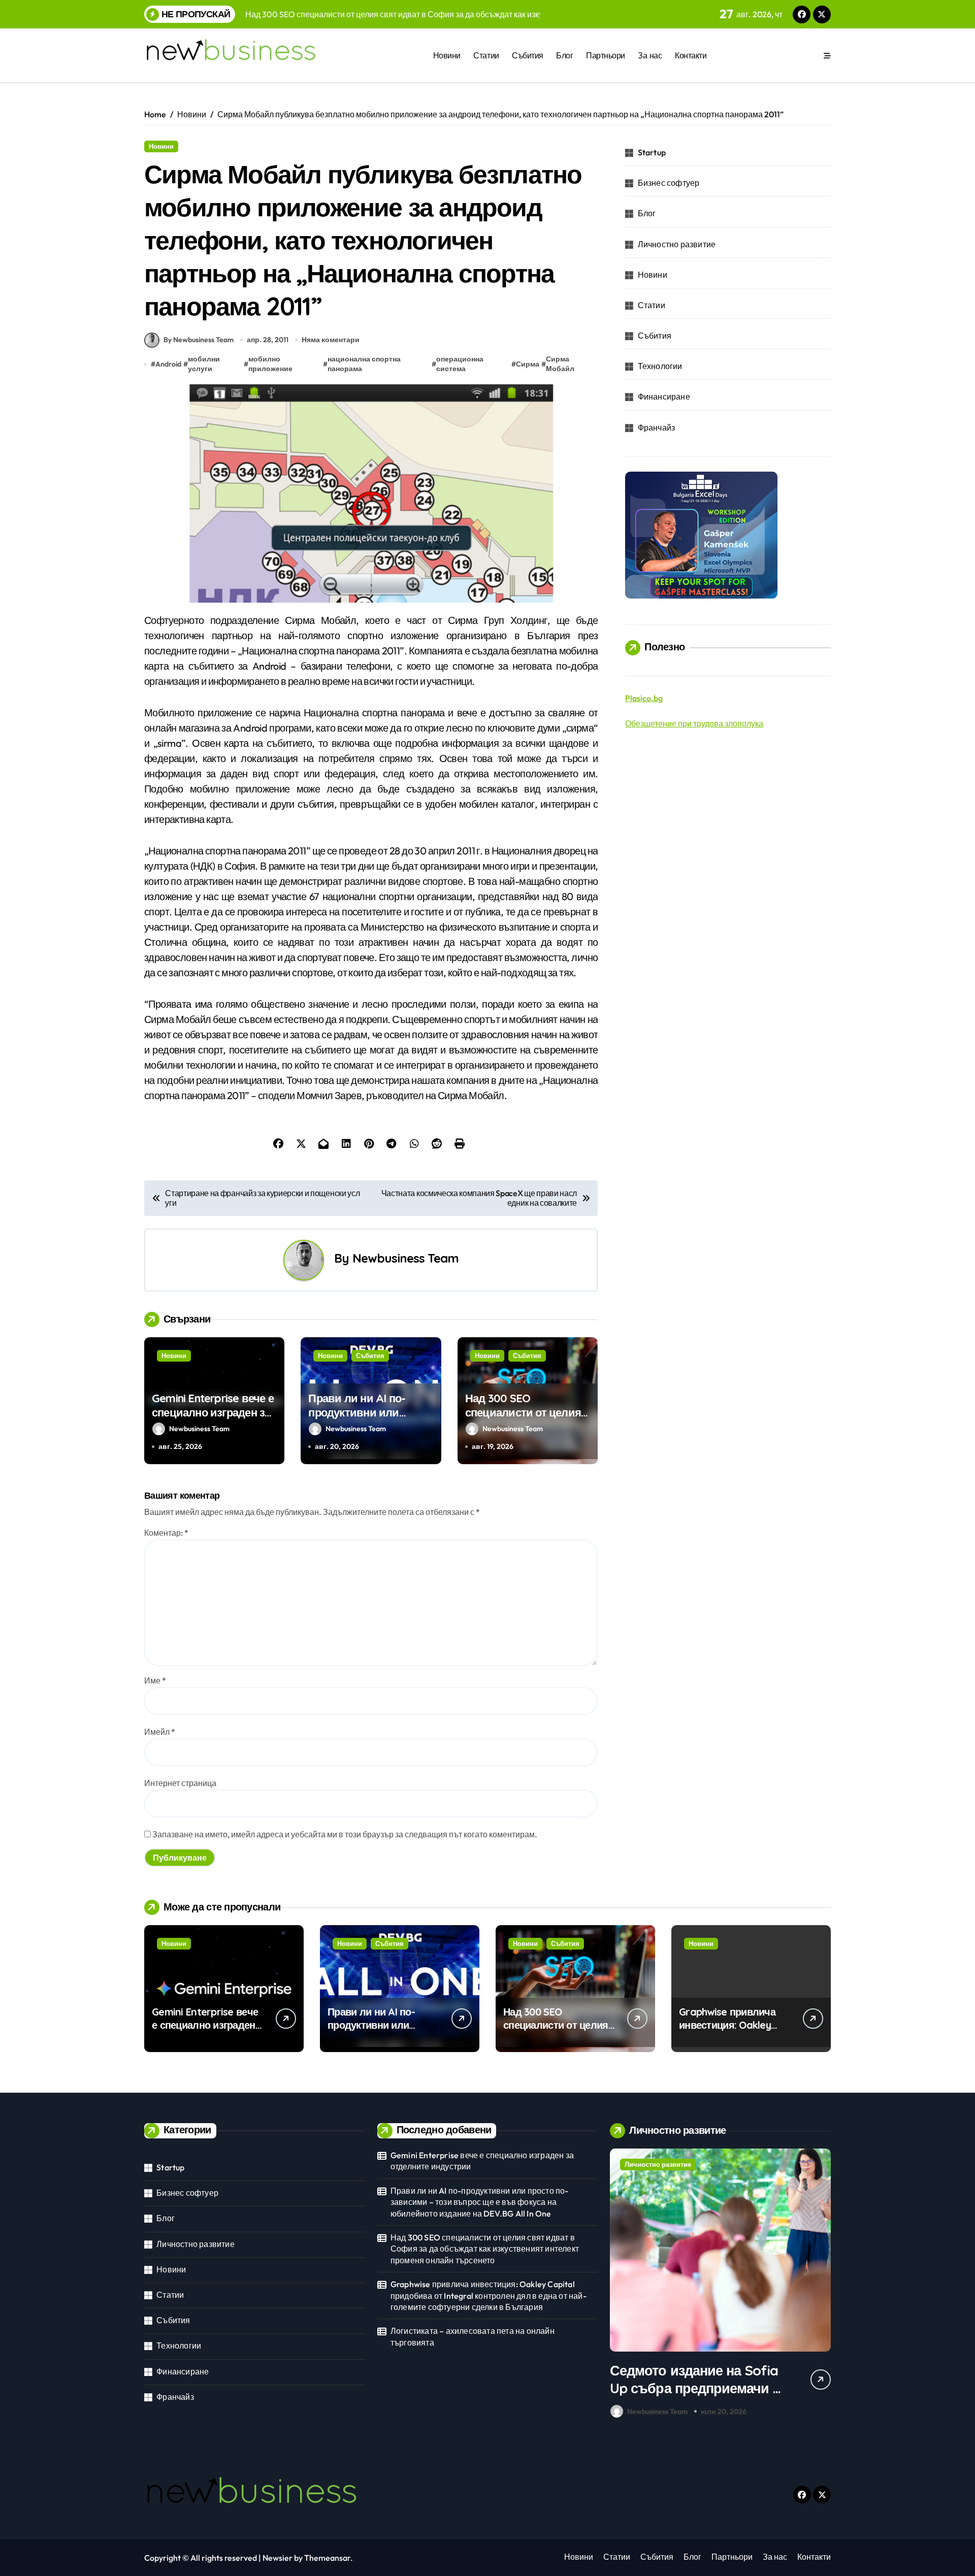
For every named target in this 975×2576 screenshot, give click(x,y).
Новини (447, 55)
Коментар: (166, 1533)
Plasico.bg (644, 698)
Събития (528, 55)
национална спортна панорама (364, 364)
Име (155, 1680)
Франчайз (657, 427)
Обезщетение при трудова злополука (694, 723)
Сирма (528, 364)
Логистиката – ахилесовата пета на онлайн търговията (473, 2336)
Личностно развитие (677, 244)
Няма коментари (331, 340)
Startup (652, 152)
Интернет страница (180, 1783)
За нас (650, 55)
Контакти (691, 55)
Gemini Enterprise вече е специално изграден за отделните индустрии (213, 1413)
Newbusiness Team (405, 1258)
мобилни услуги (204, 364)
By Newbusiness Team (199, 340)
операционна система (460, 364)
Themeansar (327, 2558)
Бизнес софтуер (669, 183)
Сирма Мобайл (560, 364)
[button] (821, 2286)
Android (168, 364)
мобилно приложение (270, 364)
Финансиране (664, 397)
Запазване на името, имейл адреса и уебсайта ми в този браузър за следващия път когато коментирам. (345, 1834)
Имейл (160, 1732)
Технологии (660, 366)
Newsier (278, 2558)
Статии (486, 55)
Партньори (606, 55)
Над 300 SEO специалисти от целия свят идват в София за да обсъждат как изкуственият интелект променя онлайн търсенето (485, 2249)
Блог (564, 55)
